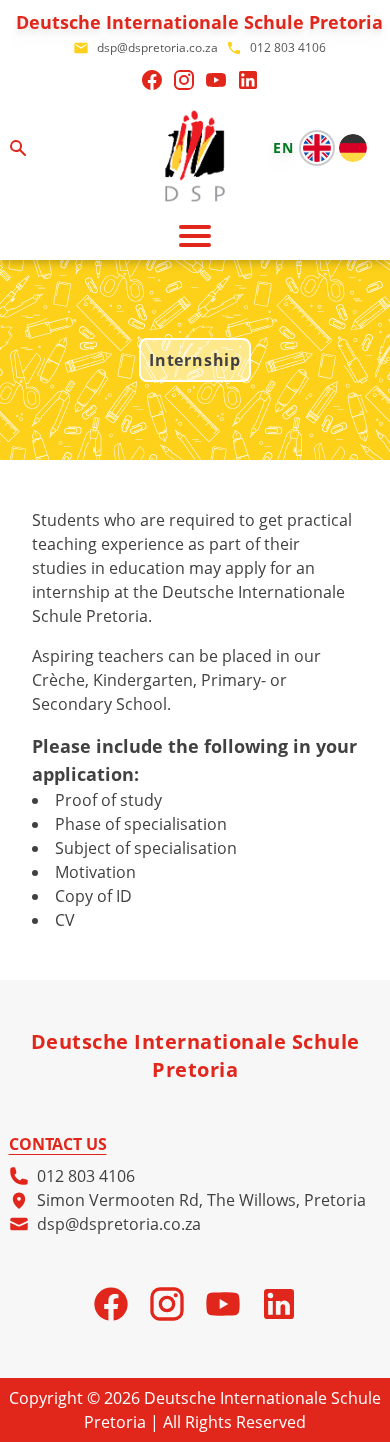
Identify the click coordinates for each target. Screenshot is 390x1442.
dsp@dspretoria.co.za (119, 1224)
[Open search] (18, 148)
